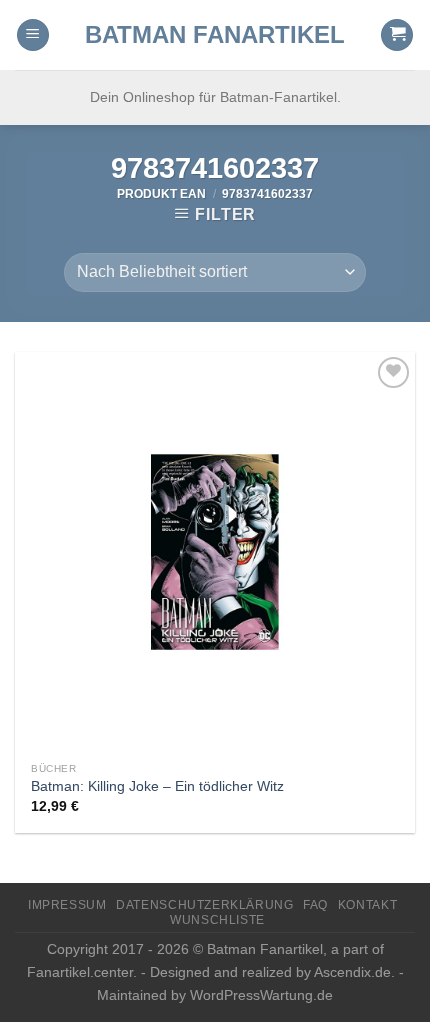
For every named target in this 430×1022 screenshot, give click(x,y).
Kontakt (367, 905)
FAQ (315, 905)
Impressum (67, 905)
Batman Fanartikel (215, 35)
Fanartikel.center (80, 972)
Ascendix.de (352, 972)
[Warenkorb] (397, 35)
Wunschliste (217, 920)
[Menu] (33, 35)
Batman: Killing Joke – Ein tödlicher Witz (157, 786)
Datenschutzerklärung (204, 905)
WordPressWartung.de (261, 995)
